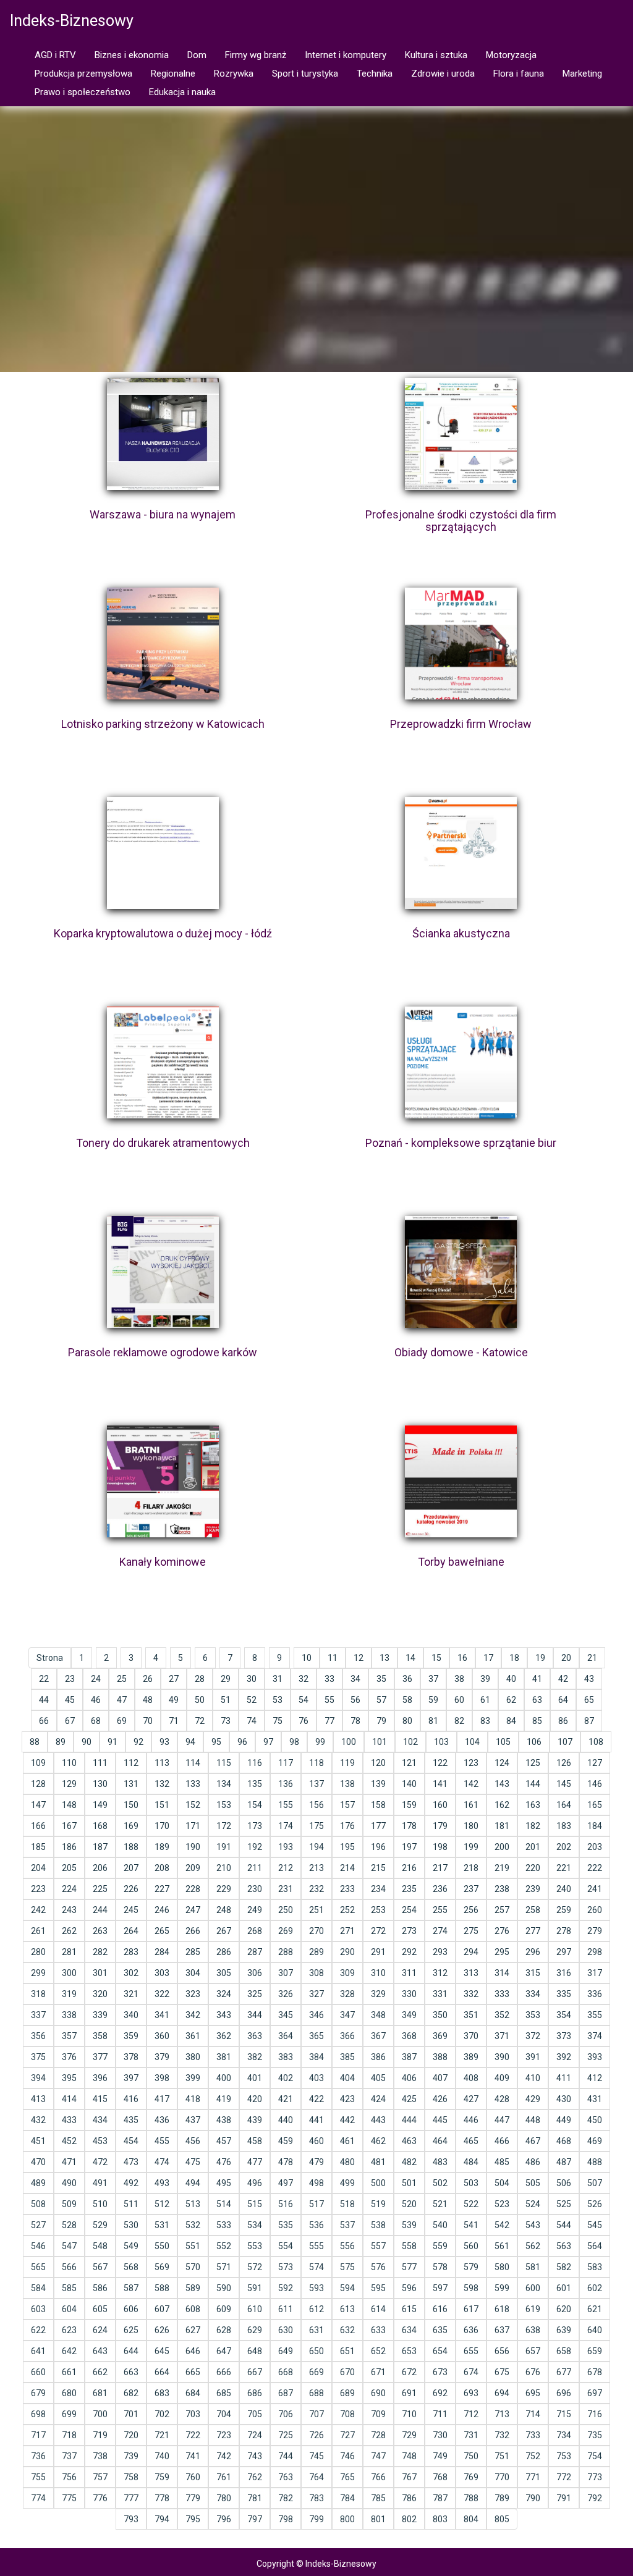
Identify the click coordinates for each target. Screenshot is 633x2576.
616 (440, 2309)
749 (440, 2456)
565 (38, 2267)
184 (595, 1826)
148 (69, 1805)
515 (255, 2204)
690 (378, 2393)
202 (564, 1847)
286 (224, 1952)
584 (38, 2288)
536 (316, 2225)
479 (316, 2162)
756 (69, 2477)
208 (162, 1868)
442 (347, 2120)
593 (316, 2288)
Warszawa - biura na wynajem (163, 514)
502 (440, 2183)
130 (100, 1784)
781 (255, 2498)
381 (224, 2057)
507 (595, 2183)
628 (224, 2330)
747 (378, 2456)
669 (316, 2372)
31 (278, 1679)
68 (96, 1721)
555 (316, 2246)
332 (471, 1994)
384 (316, 2057)
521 (440, 2204)
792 (595, 2498)
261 (38, 1931)
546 (38, 2246)
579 (471, 2267)
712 (471, 2414)
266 (193, 1931)
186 (69, 1847)
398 (162, 2078)
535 (286, 2225)
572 (255, 2267)
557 (378, 2246)
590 (224, 2288)
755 (38, 2477)
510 (100, 2204)
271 (347, 1931)
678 (595, 2372)
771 (533, 2477)
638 (533, 2330)
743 (255, 2456)
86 (563, 1721)
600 (533, 2288)
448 (533, 2120)
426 (440, 2099)
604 (69, 2309)
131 (131, 1784)
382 (255, 2057)
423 (347, 2099)
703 (193, 2414)
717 (38, 2435)
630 (286, 2330)
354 (564, 2015)
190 (193, 1847)
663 (131, 2372)
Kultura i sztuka (436, 55)
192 (255, 1847)
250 (286, 1910)
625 (131, 2330)
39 (485, 1679)
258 (533, 1910)
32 (304, 1679)
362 (224, 2036)
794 (162, 2519)
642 (69, 2351)
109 (38, 1763)
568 (131, 2267)
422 (316, 2099)
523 (502, 2204)
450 (595, 2120)
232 (316, 1889)
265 (162, 1931)
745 (316, 2456)
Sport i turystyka (305, 74)
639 (564, 2330)
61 (485, 1700)
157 (347, 1805)
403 (316, 2078)
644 (131, 2351)
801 (378, 2519)
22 (44, 1679)
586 (100, 2288)
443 (378, 2120)
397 (131, 2078)
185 (38, 1847)
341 (162, 2015)
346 (316, 2015)
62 (511, 1700)
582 (564, 2267)
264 (131, 1931)
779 (193, 2498)
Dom (197, 55)
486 (533, 2162)
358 (100, 2036)
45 (70, 1700)
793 (131, 2519)
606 (131, 2309)
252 (347, 1910)
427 (471, 2099)
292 (409, 1952)
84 (511, 1721)
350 (440, 2015)
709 (378, 2414)
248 (224, 1910)
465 (471, 2141)
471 (69, 2162)
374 (595, 2036)
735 (595, 2435)
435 (131, 2120)
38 (459, 1679)
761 (224, 2477)
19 (540, 1658)
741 (193, 2456)
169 (131, 1826)
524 (533, 2204)
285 (193, 1952)
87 (589, 1721)
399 (193, 2078)
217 (440, 1868)
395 (69, 2078)
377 (100, 2057)
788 (471, 2498)
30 (252, 1679)
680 (69, 2393)
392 (564, 2057)
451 (38, 2141)
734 (564, 2435)
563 (564, 2246)
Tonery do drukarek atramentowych (163, 1143)
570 (193, 2267)
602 (595, 2288)
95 (216, 1742)
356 (38, 2036)
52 (252, 1700)
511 (131, 2204)
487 (564, 2162)
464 (440, 2141)
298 (595, 1952)
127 (595, 1763)
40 (511, 1679)
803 (440, 2519)
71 (174, 1721)
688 (316, 2393)
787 (440, 2498)
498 (316, 2183)
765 (347, 2477)
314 (502, 1973)
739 (131, 2456)
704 (224, 2414)
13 (384, 1658)
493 (162, 2183)
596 (409, 2288)
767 (409, 2477)
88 (35, 1742)
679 (38, 2393)
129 (69, 1784)
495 (224, 2183)
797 (255, 2519)
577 (409, 2267)
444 (409, 2120)
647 (224, 2351)
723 (224, 2435)
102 (410, 1742)
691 (409, 2393)
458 (255, 2141)
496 (255, 2183)
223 (38, 1889)
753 (564, 2456)
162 (502, 1805)
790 (533, 2498)
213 (316, 1868)
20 (566, 1658)
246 (162, 1910)
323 (193, 1994)
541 (471, 2225)
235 (409, 1889)
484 (471, 2162)
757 (100, 2477)
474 (162, 2162)
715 (564, 2414)
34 (355, 1679)
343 (224, 2015)
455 (162, 2141)
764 (316, 2477)
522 (471, 2204)
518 (347, 2204)
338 (69, 2015)
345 (286, 2015)
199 (471, 1847)
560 (471, 2246)
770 (502, 2477)
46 (96, 1700)
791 (564, 2498)
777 (131, 2498)
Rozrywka (234, 74)
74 (252, 1721)
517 (316, 2204)
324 (224, 1994)
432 (38, 2120)
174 (286, 1826)
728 (378, 2435)
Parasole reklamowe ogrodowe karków (163, 1352)
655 (471, 2351)
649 (286, 2351)
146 (595, 1784)
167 (69, 1826)
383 (286, 2057)
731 (471, 2435)
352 (502, 2015)
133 (193, 1784)
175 (316, 1826)
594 (347, 2288)
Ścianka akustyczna (461, 933)
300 (69, 1973)
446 (471, 2120)
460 (316, 2141)
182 (533, 1826)
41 (537, 1679)
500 (378, 2183)
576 (378, 2267)
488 (595, 2162)
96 (242, 1742)
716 (595, 2414)
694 (502, 2393)
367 (378, 2036)
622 (38, 2330)
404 (347, 2078)
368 (409, 2036)
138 (347, 1784)
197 (409, 1847)
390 (502, 2057)
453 (100, 2141)
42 (563, 1679)
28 (200, 1679)
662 (100, 2372)
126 (564, 1763)
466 (502, 2141)
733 (533, 2435)
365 (316, 2036)
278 (564, 1931)
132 (162, 1784)
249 (255, 1910)
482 (409, 2162)
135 (255, 1784)
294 (471, 1952)
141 (440, 1784)
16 (462, 1658)
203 (595, 1847)
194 (316, 1847)
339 (100, 2015)
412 (595, 2078)
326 (286, 1994)
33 (329, 1679)
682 (131, 2393)
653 (409, 2351)
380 (193, 2057)
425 (409, 2099)
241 (595, 1889)
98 (294, 1742)
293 (440, 1952)
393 (595, 2057)
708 (347, 2414)
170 (162, 1826)
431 (595, 2099)
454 (131, 2141)
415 (100, 2099)
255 (440, 1910)
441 (316, 2120)
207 (131, 1868)
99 (320, 1742)
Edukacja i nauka (182, 92)
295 (502, 1952)
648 (255, 2351)
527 (38, 2225)
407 (440, 2078)
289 (316, 1952)
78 (355, 1721)
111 (100, 1763)
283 (131, 1952)
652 (378, 2351)
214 (347, 1868)
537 (347, 2225)
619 (533, 2309)
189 (162, 1847)
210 (224, 1868)
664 (162, 2372)
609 (224, 2309)
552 (224, 2246)
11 (333, 1658)
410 (533, 2078)
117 (286, 1763)
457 (224, 2141)
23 (70, 1679)
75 (278, 1721)
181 (502, 1826)
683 (162, 2393)
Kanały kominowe (163, 1562)
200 (502, 1847)
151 (162, 1805)
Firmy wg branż (256, 55)
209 (193, 1868)
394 (38, 2078)
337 (38, 2015)
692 (440, 2393)
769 (471, 2477)
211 (255, 1868)
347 (347, 2015)
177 (378, 1826)
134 (224, 1784)
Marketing (582, 74)
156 (316, 1805)
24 (96, 1679)
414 (69, 2099)
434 (100, 2120)
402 (286, 2078)
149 (100, 1805)
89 (61, 1742)
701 (131, 2414)
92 (138, 1742)
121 (409, 1763)
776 (100, 2498)
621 (595, 2309)
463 (409, 2141)
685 (224, 2393)
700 (100, 2414)
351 (471, 2015)
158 (378, 1805)
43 (589, 1679)
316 (564, 1973)
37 (433, 1679)
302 (131, 1973)
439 (255, 2120)
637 (502, 2330)
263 (100, 1931)
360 (162, 2036)
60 (459, 1700)
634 (409, 2330)
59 (433, 1700)
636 (471, 2330)
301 (100, 1973)
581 (533, 2267)
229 (224, 1889)
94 (190, 1742)
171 (193, 1826)
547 (69, 2246)
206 (100, 1868)
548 (100, 2246)
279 (595, 1931)
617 (471, 2309)
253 (378, 1910)
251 (316, 1910)
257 (502, 1910)
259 (564, 1910)
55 (329, 1700)
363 (255, 2036)
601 (564, 2288)
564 (595, 2246)
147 (38, 1805)
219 (502, 1868)
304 (193, 1973)
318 (38, 1994)
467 (533, 2141)
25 (122, 1679)
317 (595, 1973)
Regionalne (173, 74)
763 (286, 2477)
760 (193, 2477)
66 (44, 1721)
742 (224, 2456)
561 (502, 2246)
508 (38, 2204)
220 (533, 1868)
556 (347, 2246)
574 (316, 2267)
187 (100, 1847)
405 (378, 2078)
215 (378, 1868)
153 (224, 1805)
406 (409, 2078)
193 (286, 1847)
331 (440, 1994)
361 (193, 2036)
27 (174, 1679)
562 (533, 2246)
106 (534, 1742)
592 (286, 2288)
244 (100, 1910)
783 (316, 2498)
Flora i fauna (519, 74)
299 (38, 1973)
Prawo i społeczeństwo (83, 92)
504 (502, 2183)
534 (255, 2225)
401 (255, 2078)
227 (162, 1889)
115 (224, 1763)
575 (347, 2267)
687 (286, 2393)
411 (564, 2078)
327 (316, 1994)
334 (533, 1994)
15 (436, 1658)
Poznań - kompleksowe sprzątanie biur (461, 1143)
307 (286, 1973)
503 (471, 2183)
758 (131, 2477)
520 (409, 2204)
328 (347, 1994)
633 (378, 2330)
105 (503, 1742)
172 (224, 1826)
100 (349, 1742)
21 (592, 1658)
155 (286, 1805)
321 (131, 1994)
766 (378, 2477)
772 (564, 2477)
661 (69, 2372)
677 (564, 2372)
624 (100, 2330)
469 (595, 2141)
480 (347, 2162)
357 (69, 2036)
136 (286, 1784)
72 (200, 1721)
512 (162, 2204)
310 (378, 1973)
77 (329, 1721)
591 (255, 2288)
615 (409, 2309)
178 (409, 1826)
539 (409, 2225)
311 (409, 1973)
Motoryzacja (511, 55)
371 (502, 2036)
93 (164, 1742)
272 (378, 1931)
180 (471, 1826)
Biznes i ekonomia (132, 55)
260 (595, 1910)
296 (533, 1952)
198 (440, 1847)
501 (409, 2183)
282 (100, 1952)
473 (131, 2162)
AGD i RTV (55, 55)
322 (162, 1994)
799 (316, 2519)
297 (564, 1952)
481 (378, 2162)
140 (409, 1784)
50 (200, 1700)
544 (564, 2225)
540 (440, 2225)
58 (407, 1700)
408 (471, 2078)
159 (409, 1805)
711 (440, 2414)
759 (162, 2477)
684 (193, 2393)
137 (316, 1784)
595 (378, 2288)
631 (316, 2330)
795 (193, 2519)
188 (131, 1847)
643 (100, 2351)
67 (70, 1721)
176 (347, 1826)
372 (533, 2036)
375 (38, 2057)
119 (347, 1763)
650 (316, 2351)
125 (533, 1763)
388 (440, 2057)
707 (316, 2414)
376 (69, 2057)
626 (162, 2330)
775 (69, 2498)
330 (409, 1994)
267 (224, 1931)
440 (286, 2120)
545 (595, 2225)
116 (255, 1763)
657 (533, 2351)
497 (286, 2183)
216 (409, 1868)
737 (69, 2456)
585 (69, 2288)
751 (502, 2456)
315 (533, 1973)
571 (224, 2267)
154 (255, 1805)
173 (255, 1826)
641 (38, 2351)
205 (69, 1868)
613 (347, 2309)
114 (193, 1763)
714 (533, 2414)
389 (471, 2057)
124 (502, 1763)
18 (514, 1658)
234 (378, 1889)
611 (286, 2309)
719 (100, 2435)
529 (100, 2225)
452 (69, 2141)
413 (38, 2099)
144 (533, 1784)
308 (316, 1973)
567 (100, 2267)
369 (440, 2036)
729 (409, 2435)
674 (471, 2372)
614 (378, 2309)
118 (316, 1763)
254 (409, 1910)
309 (347, 1973)
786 (409, 2498)
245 (131, 1910)
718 (69, 2435)
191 (224, 1847)
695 (533, 2393)
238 (502, 1889)
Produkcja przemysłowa (83, 74)
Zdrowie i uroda (443, 74)
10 (307, 1658)
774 (38, 2498)
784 (347, 2498)
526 (595, 2204)
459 (286, 2141)
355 (595, 2015)
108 (596, 1742)
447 (502, 2120)
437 (193, 2120)
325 (255, 1994)
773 (595, 2477)
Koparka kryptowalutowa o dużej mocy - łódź (163, 933)
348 (378, 2015)
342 (193, 2015)
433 (69, 2120)
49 (174, 1700)
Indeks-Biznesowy (72, 21)
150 (131, 1805)
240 (564, 1889)
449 (564, 2120)
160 (440, 1805)
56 (355, 1700)
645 (162, 2351)
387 (409, 2057)
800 (347, 2519)
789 (502, 2498)
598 (471, 2288)
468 (564, 2141)
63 (537, 1700)
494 (193, 2183)
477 (255, 2162)
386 (378, 2057)
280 (38, 1952)
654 (440, 2351)
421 (286, 2099)
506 (564, 2183)
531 (162, 2225)
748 (409, 2456)
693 (471, 2393)
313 (471, 1973)
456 (193, 2141)
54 (304, 1700)
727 (347, 2435)
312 (440, 1973)
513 (193, 2204)
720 (131, 2435)
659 (595, 2351)
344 (255, 2015)
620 (564, 2309)
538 (378, 2225)
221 (564, 1868)
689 (347, 2393)
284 (162, 1952)
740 (162, 2456)
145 (564, 1784)
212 (286, 1868)
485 (502, 2162)
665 (193, 2372)
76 (304, 1721)
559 (440, 2246)
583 (595, 2267)
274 (440, 1931)
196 (378, 1847)
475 (193, 2162)
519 (378, 2204)
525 (564, 2204)
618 (502, 2309)
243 (69, 1910)
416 (131, 2099)
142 (471, 1784)
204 (38, 1868)
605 (100, 2309)
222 (595, 1868)
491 (100, 2183)
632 (347, 2330)
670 (347, 2372)
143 (502, 1784)
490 (69, 2183)
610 (255, 2309)
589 (193, 2288)
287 (255, 1952)
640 (595, 2330)
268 (255, 1931)
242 (38, 1910)
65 (589, 1700)
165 (595, 1805)
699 (69, 2414)
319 (69, 1994)
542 (502, 2225)
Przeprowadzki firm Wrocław (461, 724)
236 (440, 1889)
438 (224, 2120)
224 (69, 1889)
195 (347, 1847)
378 (131, 2057)
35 (381, 1679)
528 (69, 2225)
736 (38, 2456)
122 (440, 1763)
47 (122, 1700)
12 (359, 1658)
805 (502, 2519)
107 (565, 1742)
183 (564, 1826)
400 (224, 2078)
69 (122, 1721)
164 (564, 1805)
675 (502, 2372)
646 (193, 2351)
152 (193, 1805)
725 (286, 2435)
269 (286, 1931)
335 (564, 1994)
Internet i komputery (346, 55)
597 (440, 2288)
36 (407, 1679)
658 (564, 2351)
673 (440, 2372)
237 (471, 1889)
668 (286, 2372)
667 (255, 2372)
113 (162, 1763)
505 (533, 2183)
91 (113, 1742)
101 (380, 1742)
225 (100, 1889)
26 (148, 1679)
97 (268, 1742)
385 (347, 2057)
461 (347, 2141)
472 (100, 2162)
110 (69, 1763)
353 (533, 2015)
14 (410, 1658)
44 (44, 1700)
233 (347, 1889)
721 (162, 2435)
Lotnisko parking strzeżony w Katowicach (163, 724)
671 (378, 2372)
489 (38, 2183)
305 (224, 1973)
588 (162, 2288)
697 (595, 2393)
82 (459, 1721)
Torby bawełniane (461, 1562)
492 (131, 2183)
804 (471, 2519)
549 (131, 2246)
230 (255, 1889)
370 (471, 2036)
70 (148, 1721)
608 (193, 2309)
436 (162, 2120)
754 (595, 2456)
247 (193, 1910)
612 (316, 2309)
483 (440, 2162)
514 (224, 2204)
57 (381, 1700)
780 (224, 2498)
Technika (375, 74)
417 (162, 2099)
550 (162, 2246)
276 (502, 1931)
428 (502, 2099)
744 (286, 2456)
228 (193, 1889)
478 (286, 2162)
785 (378, 2498)
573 (286, 2267)
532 (193, 2225)
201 (533, 1847)
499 (347, 2183)
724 (255, 2435)
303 (162, 1973)
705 (255, 2414)
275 (471, 1931)
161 (471, 1805)
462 (378, 2141)
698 (38, 2414)
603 (38, 2309)
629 (255, 2330)
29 (226, 1679)
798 (286, 2519)
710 (409, 2414)
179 (440, 1826)
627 (193, 2330)
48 (148, 1700)
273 (409, 1931)
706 (286, 2414)
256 (471, 1910)
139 (378, 1784)
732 (502, 2435)
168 (100, 1826)
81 (433, 1721)
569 (162, 2267)
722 (193, 2435)
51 (226, 1700)
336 (595, 1994)
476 (224, 2162)
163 (533, 1805)
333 (502, 1994)
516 (286, 2204)
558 (409, 2246)
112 (131, 1763)
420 (255, 2099)
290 (347, 1952)
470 (38, 2162)
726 (316, 2435)
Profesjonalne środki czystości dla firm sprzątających (461, 521)
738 (100, 2456)
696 (564, 2393)
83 (485, 1721)
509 (69, 2204)
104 (472, 1742)
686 (255, 2393)
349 (409, 2015)
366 (347, 2036)
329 (378, 1994)
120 (378, 1763)
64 (563, 1700)
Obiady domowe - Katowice (461, 1352)
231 (286, 1889)
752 (533, 2456)
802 (409, 2519)
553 (255, 2246)
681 (100, 2393)
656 (502, 2351)
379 (162, 2057)
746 (347, 2456)
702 (162, 2414)
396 (100, 2078)
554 (286, 2246)
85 (537, 1721)
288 (286, 1952)
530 (131, 2225)
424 (378, 2099)
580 (502, 2267)
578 (440, 2267)
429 (533, 2099)
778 (162, 2498)
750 (471, 2456)
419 (224, 2099)
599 (502, 2288)
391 (533, 2057)
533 (224, 2225)
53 (278, 1700)
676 (533, 2372)
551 (193, 2246)
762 (255, 2477)
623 (69, 2330)
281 (69, 1952)
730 (440, 2435)
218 (471, 1868)
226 (131, 1889)
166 (38, 1826)
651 (347, 2351)
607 (162, 2309)
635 (440, 2330)
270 (316, 1931)
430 (564, 2099)
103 (441, 1742)
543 (533, 2225)
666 (224, 2372)
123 (471, 1763)
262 (69, 1931)
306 (255, 1973)
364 (286, 2036)
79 (381, 1721)
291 (378, 1952)
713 (502, 2414)
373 (564, 2036)
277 (533, 1931)
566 (69, 2267)
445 (440, 2120)
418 (193, 2099)
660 (38, 2372)
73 (226, 1721)
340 (131, 2015)
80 (407, 1721)
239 (533, 1889)
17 (488, 1658)
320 (100, 1994)
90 (87, 1742)
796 (224, 2519)
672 (409, 2372)
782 (286, 2498)
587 (131, 2288)
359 (131, 2036)
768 (440, 2477)
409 (502, 2078)
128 (38, 1784)
